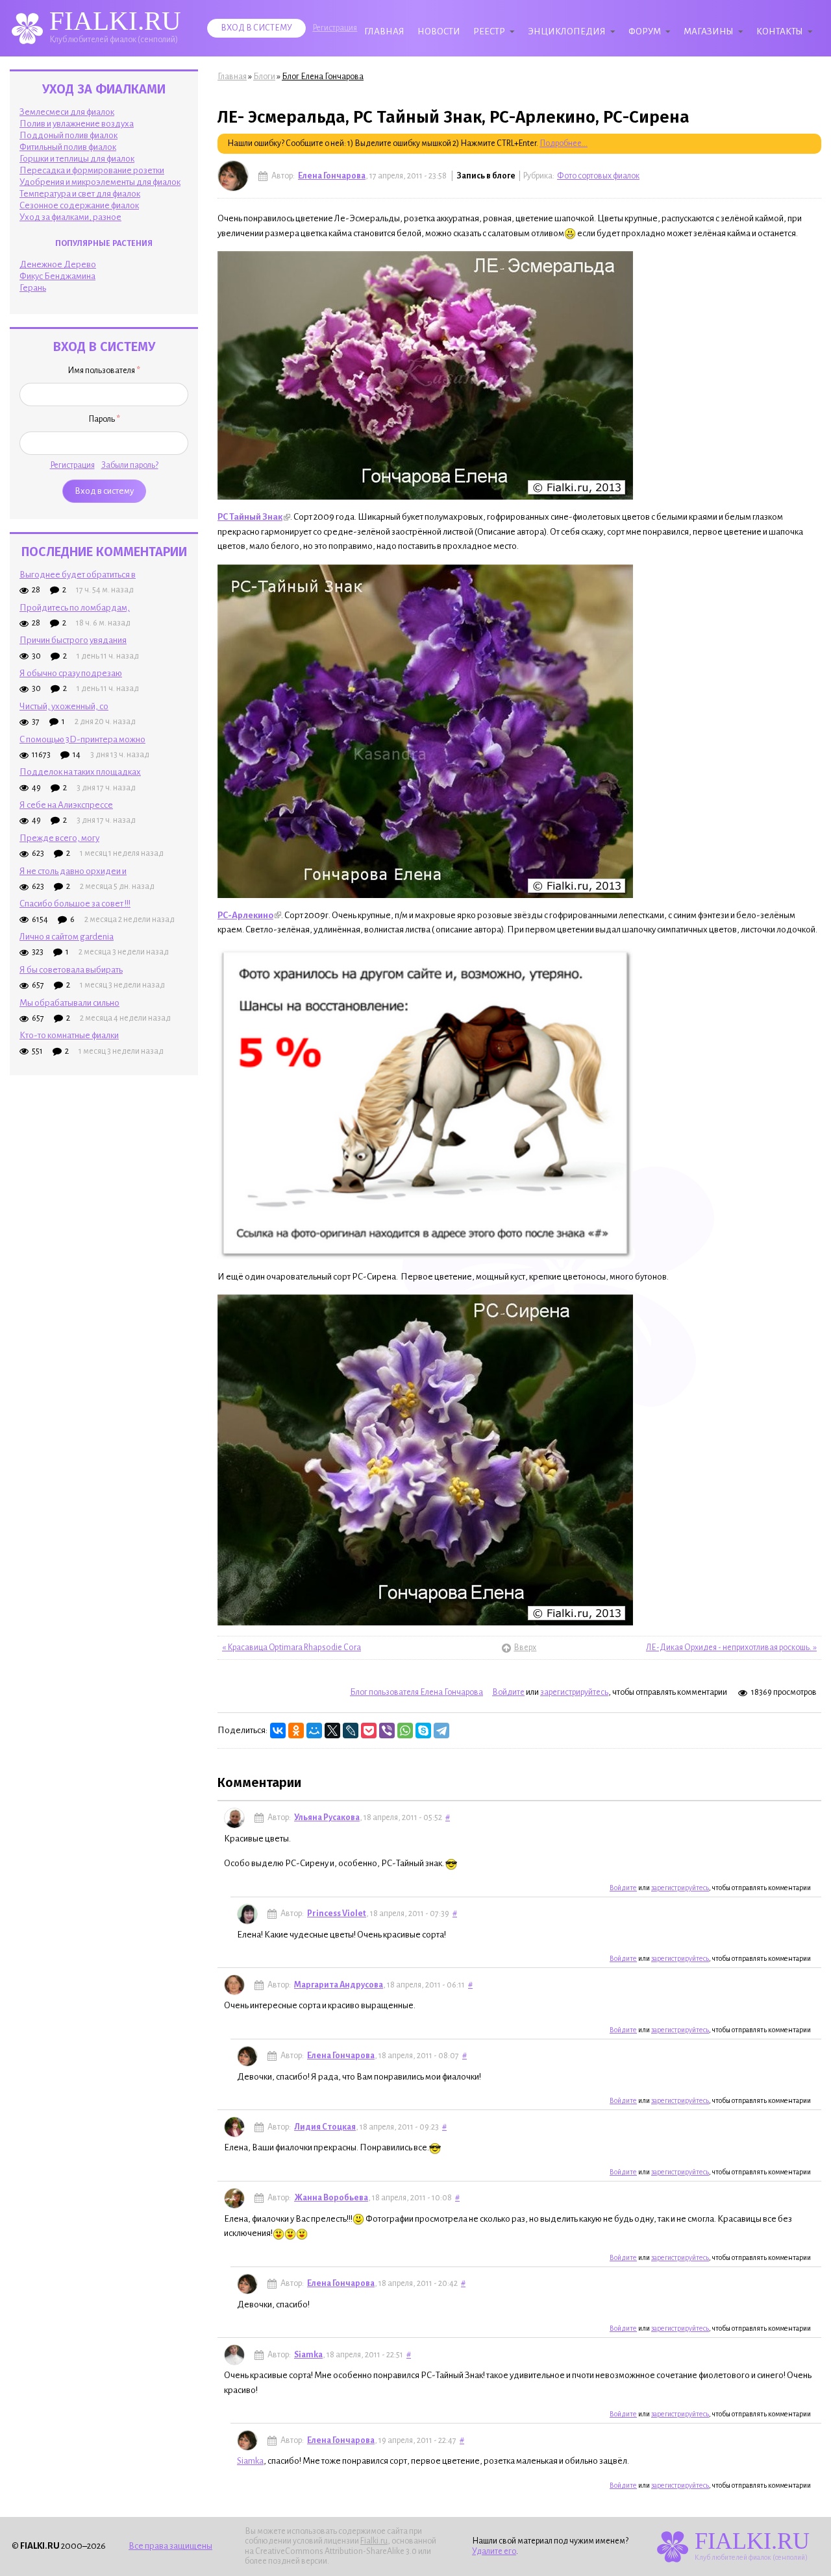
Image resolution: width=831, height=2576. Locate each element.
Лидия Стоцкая (325, 2127)
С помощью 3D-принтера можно (82, 739)
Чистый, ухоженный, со (64, 706)
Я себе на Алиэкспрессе (66, 805)
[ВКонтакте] (278, 1731)
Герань (33, 288)
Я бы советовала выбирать (71, 970)
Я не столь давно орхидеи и (73, 871)
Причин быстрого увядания (73, 640)
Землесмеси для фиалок (67, 112)
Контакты (780, 31)
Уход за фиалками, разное (70, 217)
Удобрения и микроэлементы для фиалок (100, 182)
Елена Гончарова (332, 176)
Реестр (489, 31)
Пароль (104, 419)
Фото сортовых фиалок (598, 176)
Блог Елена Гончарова (323, 77)
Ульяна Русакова (327, 1817)
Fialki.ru (374, 2541)
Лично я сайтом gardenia (67, 937)
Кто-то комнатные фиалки (69, 1035)
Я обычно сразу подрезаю (71, 673)
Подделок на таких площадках (80, 772)
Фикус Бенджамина (57, 276)
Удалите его (494, 2551)
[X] (332, 1731)
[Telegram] (441, 1731)
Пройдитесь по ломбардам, (75, 608)
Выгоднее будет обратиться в (78, 575)
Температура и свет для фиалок (80, 194)
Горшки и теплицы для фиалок (77, 159)
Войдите (508, 1692)
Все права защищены (170, 2546)
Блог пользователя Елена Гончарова (416, 1692)
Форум (645, 31)
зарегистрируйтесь (574, 1692)
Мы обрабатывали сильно (69, 1003)
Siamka (308, 2355)
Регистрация (335, 28)
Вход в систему (256, 28)
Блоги (264, 77)
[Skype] (423, 1731)
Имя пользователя (104, 371)
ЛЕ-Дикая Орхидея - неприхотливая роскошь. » (731, 1647)
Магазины (709, 31)
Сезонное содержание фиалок (79, 205)
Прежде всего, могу (59, 838)
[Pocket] (369, 1731)
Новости (439, 31)
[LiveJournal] (351, 1731)
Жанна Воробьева (331, 2198)
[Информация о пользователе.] (233, 176)
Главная (384, 31)
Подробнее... (564, 143)
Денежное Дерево (58, 264)
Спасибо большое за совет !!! (75, 904)
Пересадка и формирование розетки (92, 170)
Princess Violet (337, 1914)
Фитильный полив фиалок (68, 147)
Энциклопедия (567, 31)
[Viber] (387, 1731)
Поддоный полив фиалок (68, 135)
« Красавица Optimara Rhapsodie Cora (291, 1647)
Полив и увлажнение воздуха (77, 124)
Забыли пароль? (130, 465)
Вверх (519, 1647)
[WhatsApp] (405, 1731)
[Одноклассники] (296, 1731)
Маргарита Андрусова (339, 1985)
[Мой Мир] (314, 1731)
